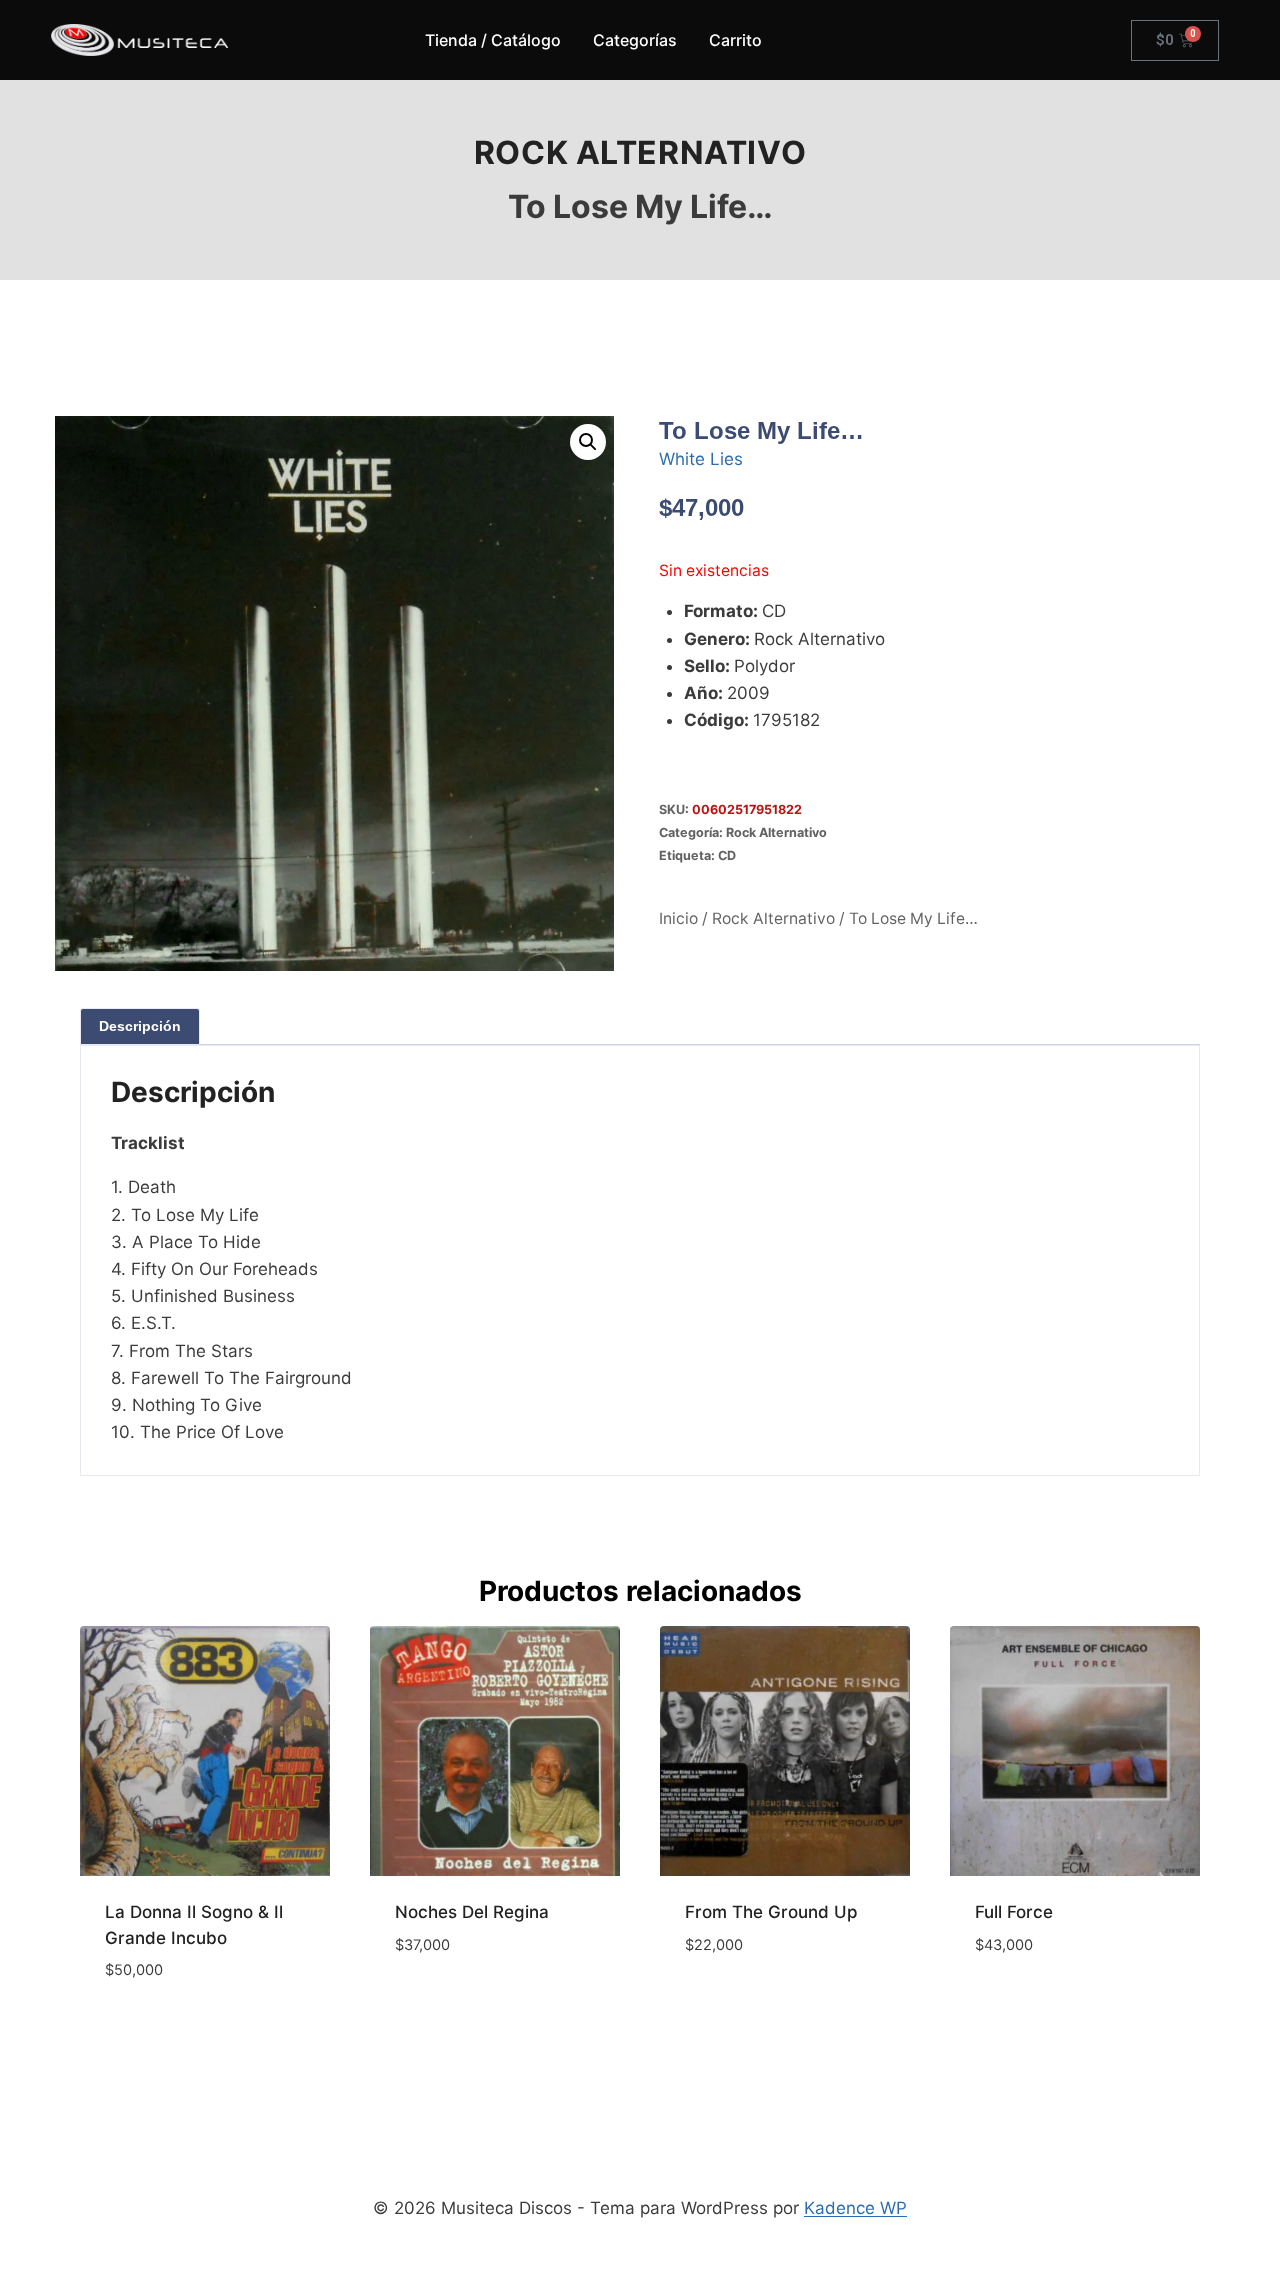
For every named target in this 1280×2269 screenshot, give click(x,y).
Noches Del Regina (472, 1912)
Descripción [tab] (140, 1026)
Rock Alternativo (640, 152)
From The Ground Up (771, 1912)
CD (727, 855)
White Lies (701, 459)
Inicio (678, 918)
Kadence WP (855, 2208)
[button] (588, 442)
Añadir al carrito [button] (470, 2004)
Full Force (1014, 1912)
